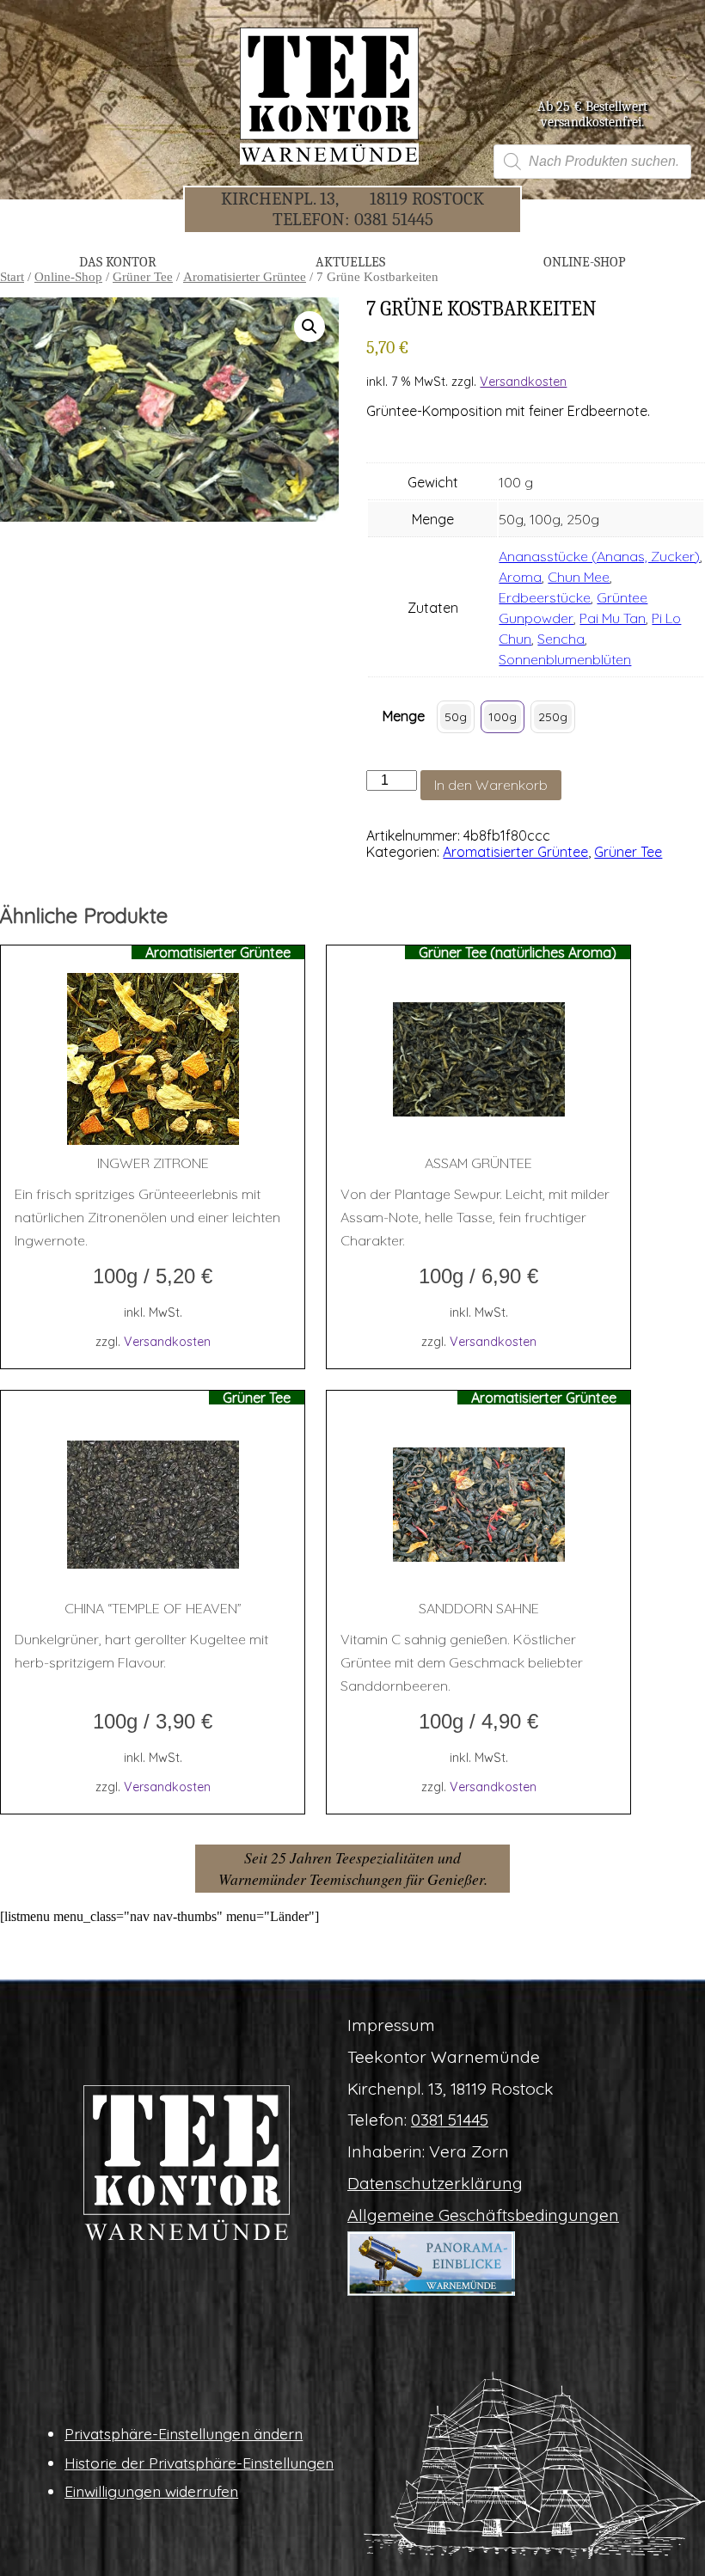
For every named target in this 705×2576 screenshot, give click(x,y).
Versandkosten (523, 382)
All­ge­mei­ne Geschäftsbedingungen (483, 2215)
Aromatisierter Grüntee (245, 277)
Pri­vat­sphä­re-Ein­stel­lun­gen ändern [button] (184, 2433)
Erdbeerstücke (545, 597)
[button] (310, 327)
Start (12, 277)
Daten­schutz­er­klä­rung (435, 2183)
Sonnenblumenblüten (565, 659)
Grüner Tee (143, 277)
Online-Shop (68, 277)
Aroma (520, 577)
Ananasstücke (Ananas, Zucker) (599, 556)
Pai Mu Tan (613, 618)
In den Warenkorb (491, 785)
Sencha (561, 639)
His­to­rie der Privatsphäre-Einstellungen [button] (199, 2463)
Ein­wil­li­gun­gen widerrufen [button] (151, 2491)
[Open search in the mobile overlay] (592, 162)
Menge (404, 716)
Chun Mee (579, 577)
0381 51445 (394, 219)
